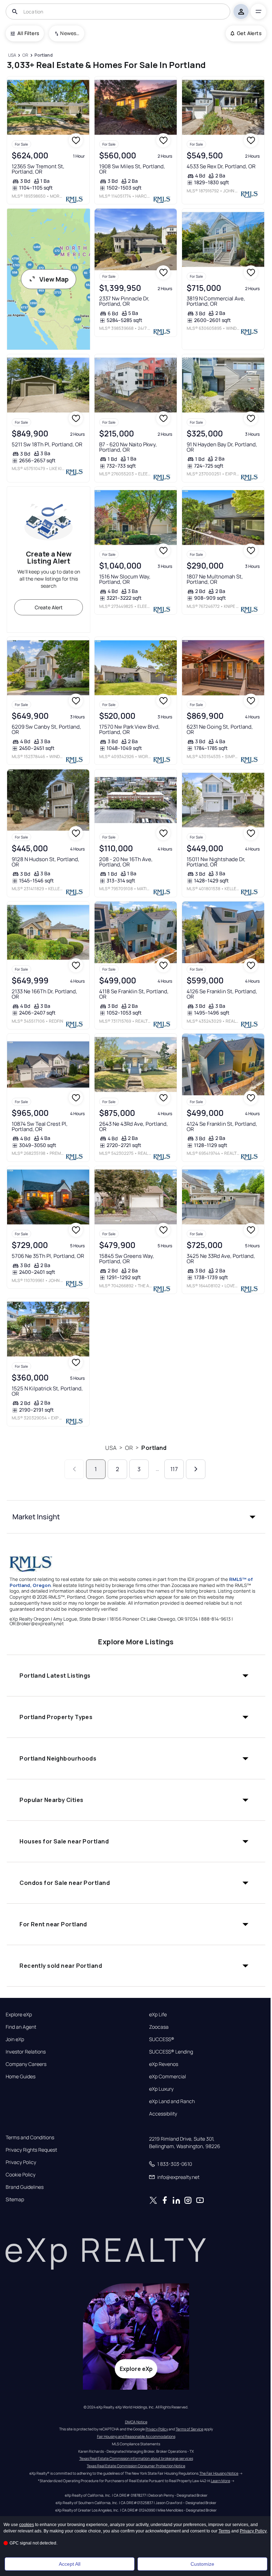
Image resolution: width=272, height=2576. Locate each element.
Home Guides (21, 2077)
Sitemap (15, 2199)
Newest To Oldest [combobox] (70, 33)
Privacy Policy (21, 2162)
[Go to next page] (196, 1469)
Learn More (221, 2481)
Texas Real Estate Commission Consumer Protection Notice (136, 2466)
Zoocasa (159, 2027)
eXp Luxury (161, 2089)
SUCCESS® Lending (171, 2052)
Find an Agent (21, 2027)
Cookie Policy (21, 2175)
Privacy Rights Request (31, 2150)
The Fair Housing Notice (219, 2473)
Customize (202, 2564)
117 (174, 1469)
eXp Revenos (164, 2064)
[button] (136, 1517)
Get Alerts (249, 33)
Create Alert (49, 607)
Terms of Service (189, 2429)
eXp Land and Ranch (172, 2101)
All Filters (28, 33)
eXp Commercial (168, 2077)
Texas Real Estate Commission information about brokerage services (136, 2458)
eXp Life (158, 2015)
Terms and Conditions (30, 2137)
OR (129, 1448)
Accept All (70, 2564)
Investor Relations (26, 2052)
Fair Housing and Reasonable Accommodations (136, 2436)
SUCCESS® (162, 2039)
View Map (54, 279)
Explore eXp (19, 2015)
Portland (154, 1448)
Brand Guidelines (25, 2187)
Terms (224, 2531)
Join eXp (15, 2039)
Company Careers (26, 2064)
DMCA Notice (136, 2422)
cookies (27, 2525)
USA (111, 1448)
